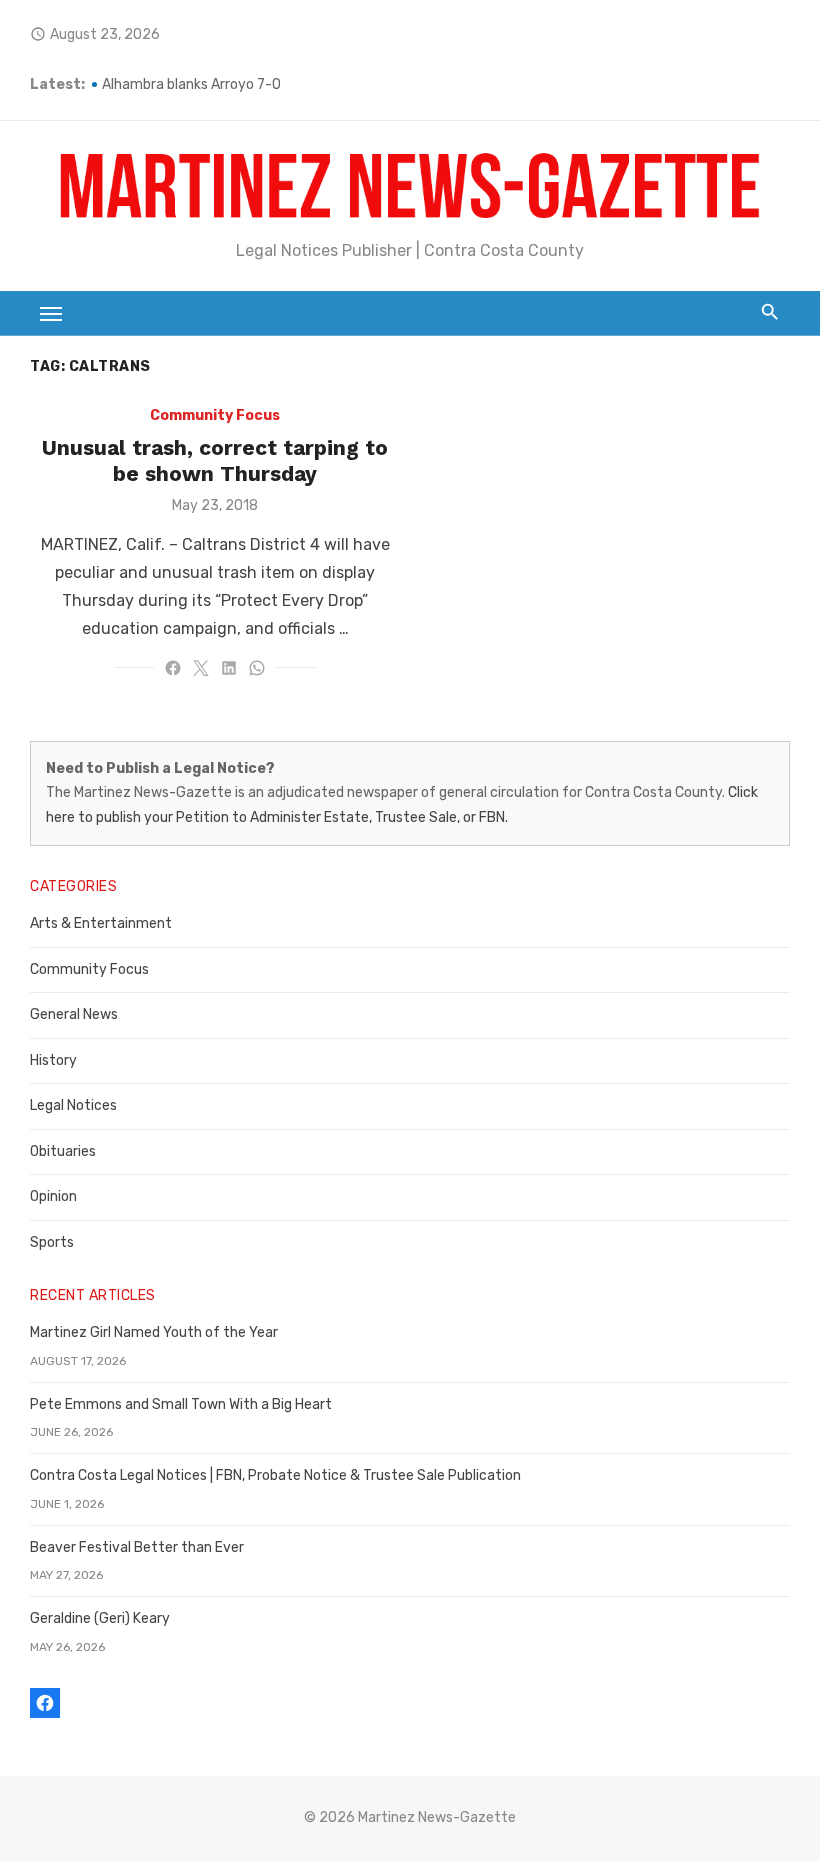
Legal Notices (73, 1105)
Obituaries (63, 1151)
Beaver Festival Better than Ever (137, 1547)
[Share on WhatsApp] (257, 668)
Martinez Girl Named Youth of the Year (154, 1332)
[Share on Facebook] (173, 668)
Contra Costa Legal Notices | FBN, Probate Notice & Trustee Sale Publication (275, 1475)
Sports (52, 1242)
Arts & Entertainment (101, 923)
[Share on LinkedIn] (229, 668)
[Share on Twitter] (201, 668)
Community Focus (215, 415)
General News (74, 1014)
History (53, 1060)
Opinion (53, 1196)
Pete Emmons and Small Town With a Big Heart (181, 1404)
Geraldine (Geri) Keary (100, 1618)
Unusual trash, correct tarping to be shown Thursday (215, 460)
